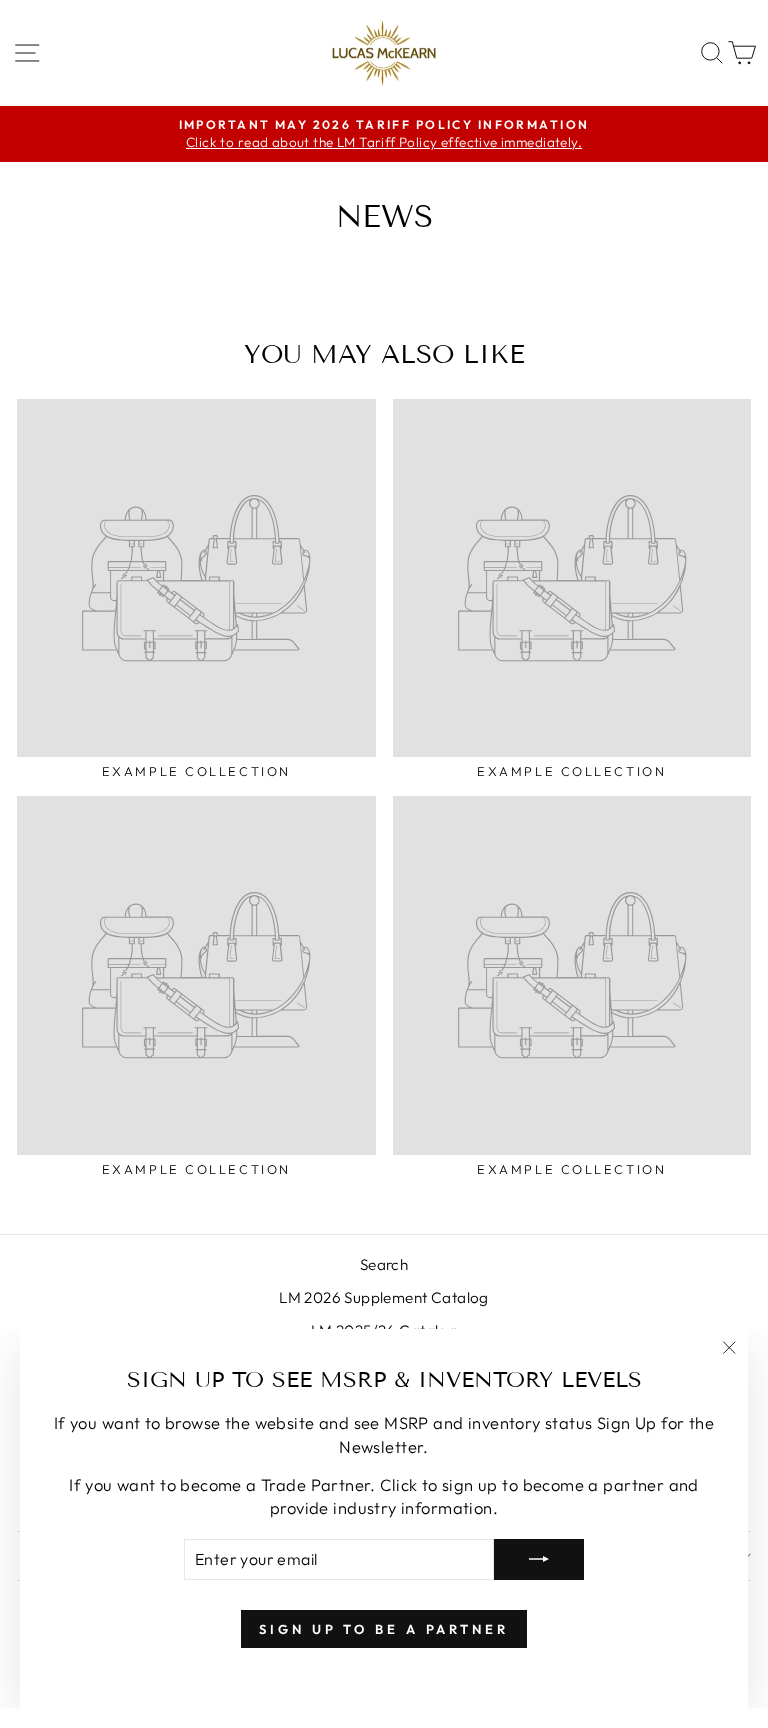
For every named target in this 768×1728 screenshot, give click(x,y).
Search (384, 1264)
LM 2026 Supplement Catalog (384, 1297)
